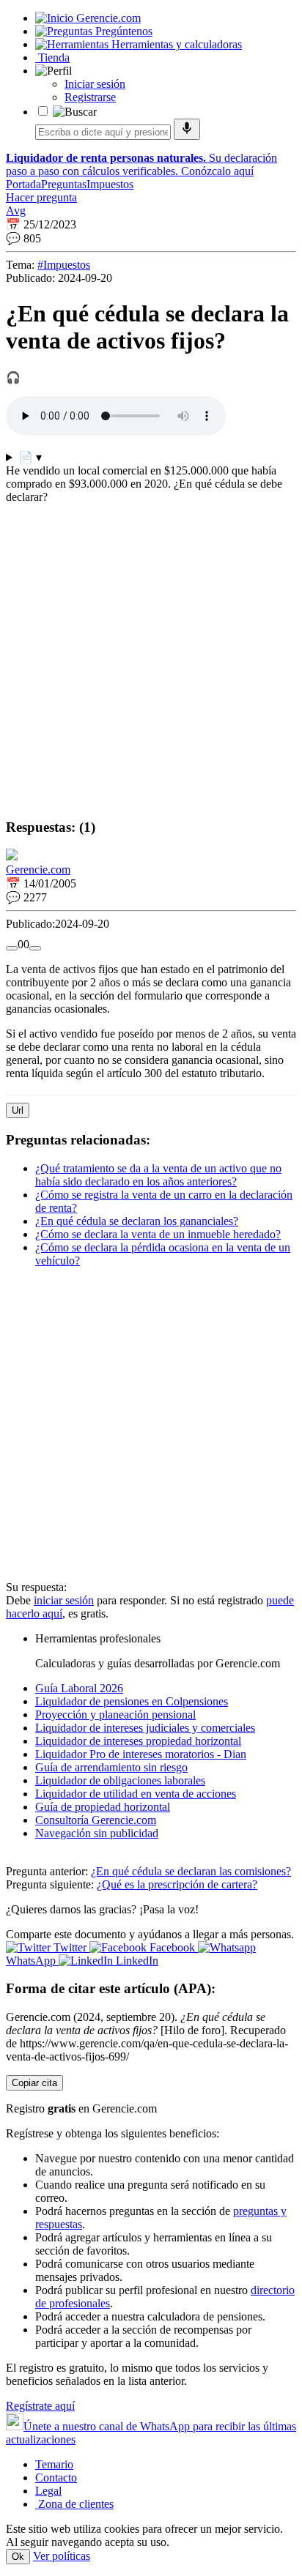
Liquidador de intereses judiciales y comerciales (145, 1728)
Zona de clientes (74, 2504)
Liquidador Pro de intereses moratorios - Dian (141, 1754)
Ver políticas (62, 2556)
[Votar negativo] (35, 948)
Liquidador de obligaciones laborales (120, 1780)
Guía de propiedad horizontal (103, 1807)
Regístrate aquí (40, 2406)
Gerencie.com (38, 870)
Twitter (70, 1947)
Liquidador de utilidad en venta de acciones (136, 1794)
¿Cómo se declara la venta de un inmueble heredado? (158, 1234)
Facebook (172, 1947)
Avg (16, 211)
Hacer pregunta (41, 197)
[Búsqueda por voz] (187, 129)
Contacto (56, 2478)
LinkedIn (136, 1961)
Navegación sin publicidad (97, 1833)
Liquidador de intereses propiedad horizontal (138, 1741)
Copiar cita (34, 2083)
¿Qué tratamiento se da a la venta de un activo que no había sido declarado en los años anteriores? (158, 1175)
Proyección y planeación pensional (115, 1715)
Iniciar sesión (95, 84)
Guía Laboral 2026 (79, 1688)
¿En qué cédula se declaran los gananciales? (137, 1221)
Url (18, 1110)
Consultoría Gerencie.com (96, 1820)
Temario (54, 2464)
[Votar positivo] (12, 948)
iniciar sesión (64, 1600)
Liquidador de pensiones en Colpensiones (132, 1701)
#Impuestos (64, 265)
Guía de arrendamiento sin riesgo (111, 1767)
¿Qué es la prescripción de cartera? (177, 1884)
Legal (48, 2491)
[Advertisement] (151, 655)
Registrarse (90, 97)
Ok (18, 2557)
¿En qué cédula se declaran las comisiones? (191, 1871)
